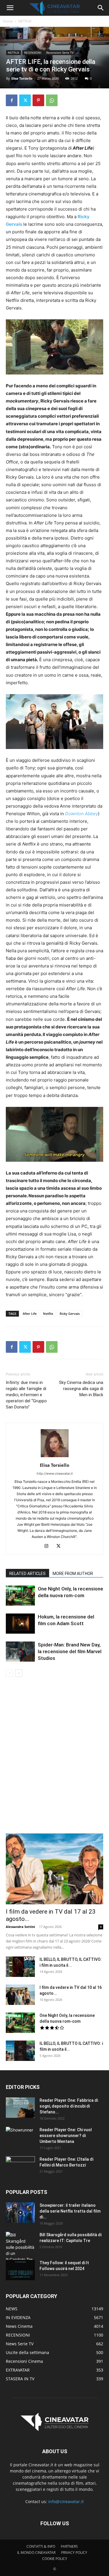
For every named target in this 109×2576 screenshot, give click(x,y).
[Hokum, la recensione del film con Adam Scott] (20, 1624)
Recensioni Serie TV (60, 52)
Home (8, 21)
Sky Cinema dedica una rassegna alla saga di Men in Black (81, 1389)
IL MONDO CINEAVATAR (36, 2553)
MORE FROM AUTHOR (73, 1574)
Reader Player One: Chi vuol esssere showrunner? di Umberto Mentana (66, 2136)
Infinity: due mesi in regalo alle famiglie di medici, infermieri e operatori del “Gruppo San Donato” (26, 1395)
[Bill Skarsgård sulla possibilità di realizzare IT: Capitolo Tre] (20, 2247)
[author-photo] (55, 1457)
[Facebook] (12, 100)
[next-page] (19, 1673)
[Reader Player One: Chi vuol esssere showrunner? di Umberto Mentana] (20, 2137)
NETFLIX (25, 21)
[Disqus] (54, 1759)
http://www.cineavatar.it (55, 1473)
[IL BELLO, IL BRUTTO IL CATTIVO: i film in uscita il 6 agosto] (20, 2051)
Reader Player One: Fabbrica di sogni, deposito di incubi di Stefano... (69, 2106)
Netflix (48, 1314)
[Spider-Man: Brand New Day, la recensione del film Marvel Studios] (20, 1652)
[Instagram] (48, 1546)
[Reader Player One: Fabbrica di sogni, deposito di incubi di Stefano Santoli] (20, 2108)
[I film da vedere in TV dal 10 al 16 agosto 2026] (20, 1995)
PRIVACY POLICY (74, 2553)
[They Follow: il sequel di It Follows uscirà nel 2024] (20, 2270)
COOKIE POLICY (55, 2559)
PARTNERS (69, 2546)
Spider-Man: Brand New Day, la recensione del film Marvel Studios (70, 1651)
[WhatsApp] (52, 100)
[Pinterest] (38, 100)
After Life (30, 1314)
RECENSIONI (33, 52)
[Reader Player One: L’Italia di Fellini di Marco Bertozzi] (20, 2166)
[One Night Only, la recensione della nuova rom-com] (20, 1596)
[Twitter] (25, 100)
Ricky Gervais (70, 1314)
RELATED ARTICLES (27, 1574)
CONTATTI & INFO (41, 2546)
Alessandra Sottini (20, 1927)
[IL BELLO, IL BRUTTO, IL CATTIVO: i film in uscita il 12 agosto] (20, 1967)
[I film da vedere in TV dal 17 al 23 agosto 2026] (54, 1869)
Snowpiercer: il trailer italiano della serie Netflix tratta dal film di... (70, 2211)
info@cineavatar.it (66, 2501)
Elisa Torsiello (22, 78)
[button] (10, 8)
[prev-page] (9, 1673)
